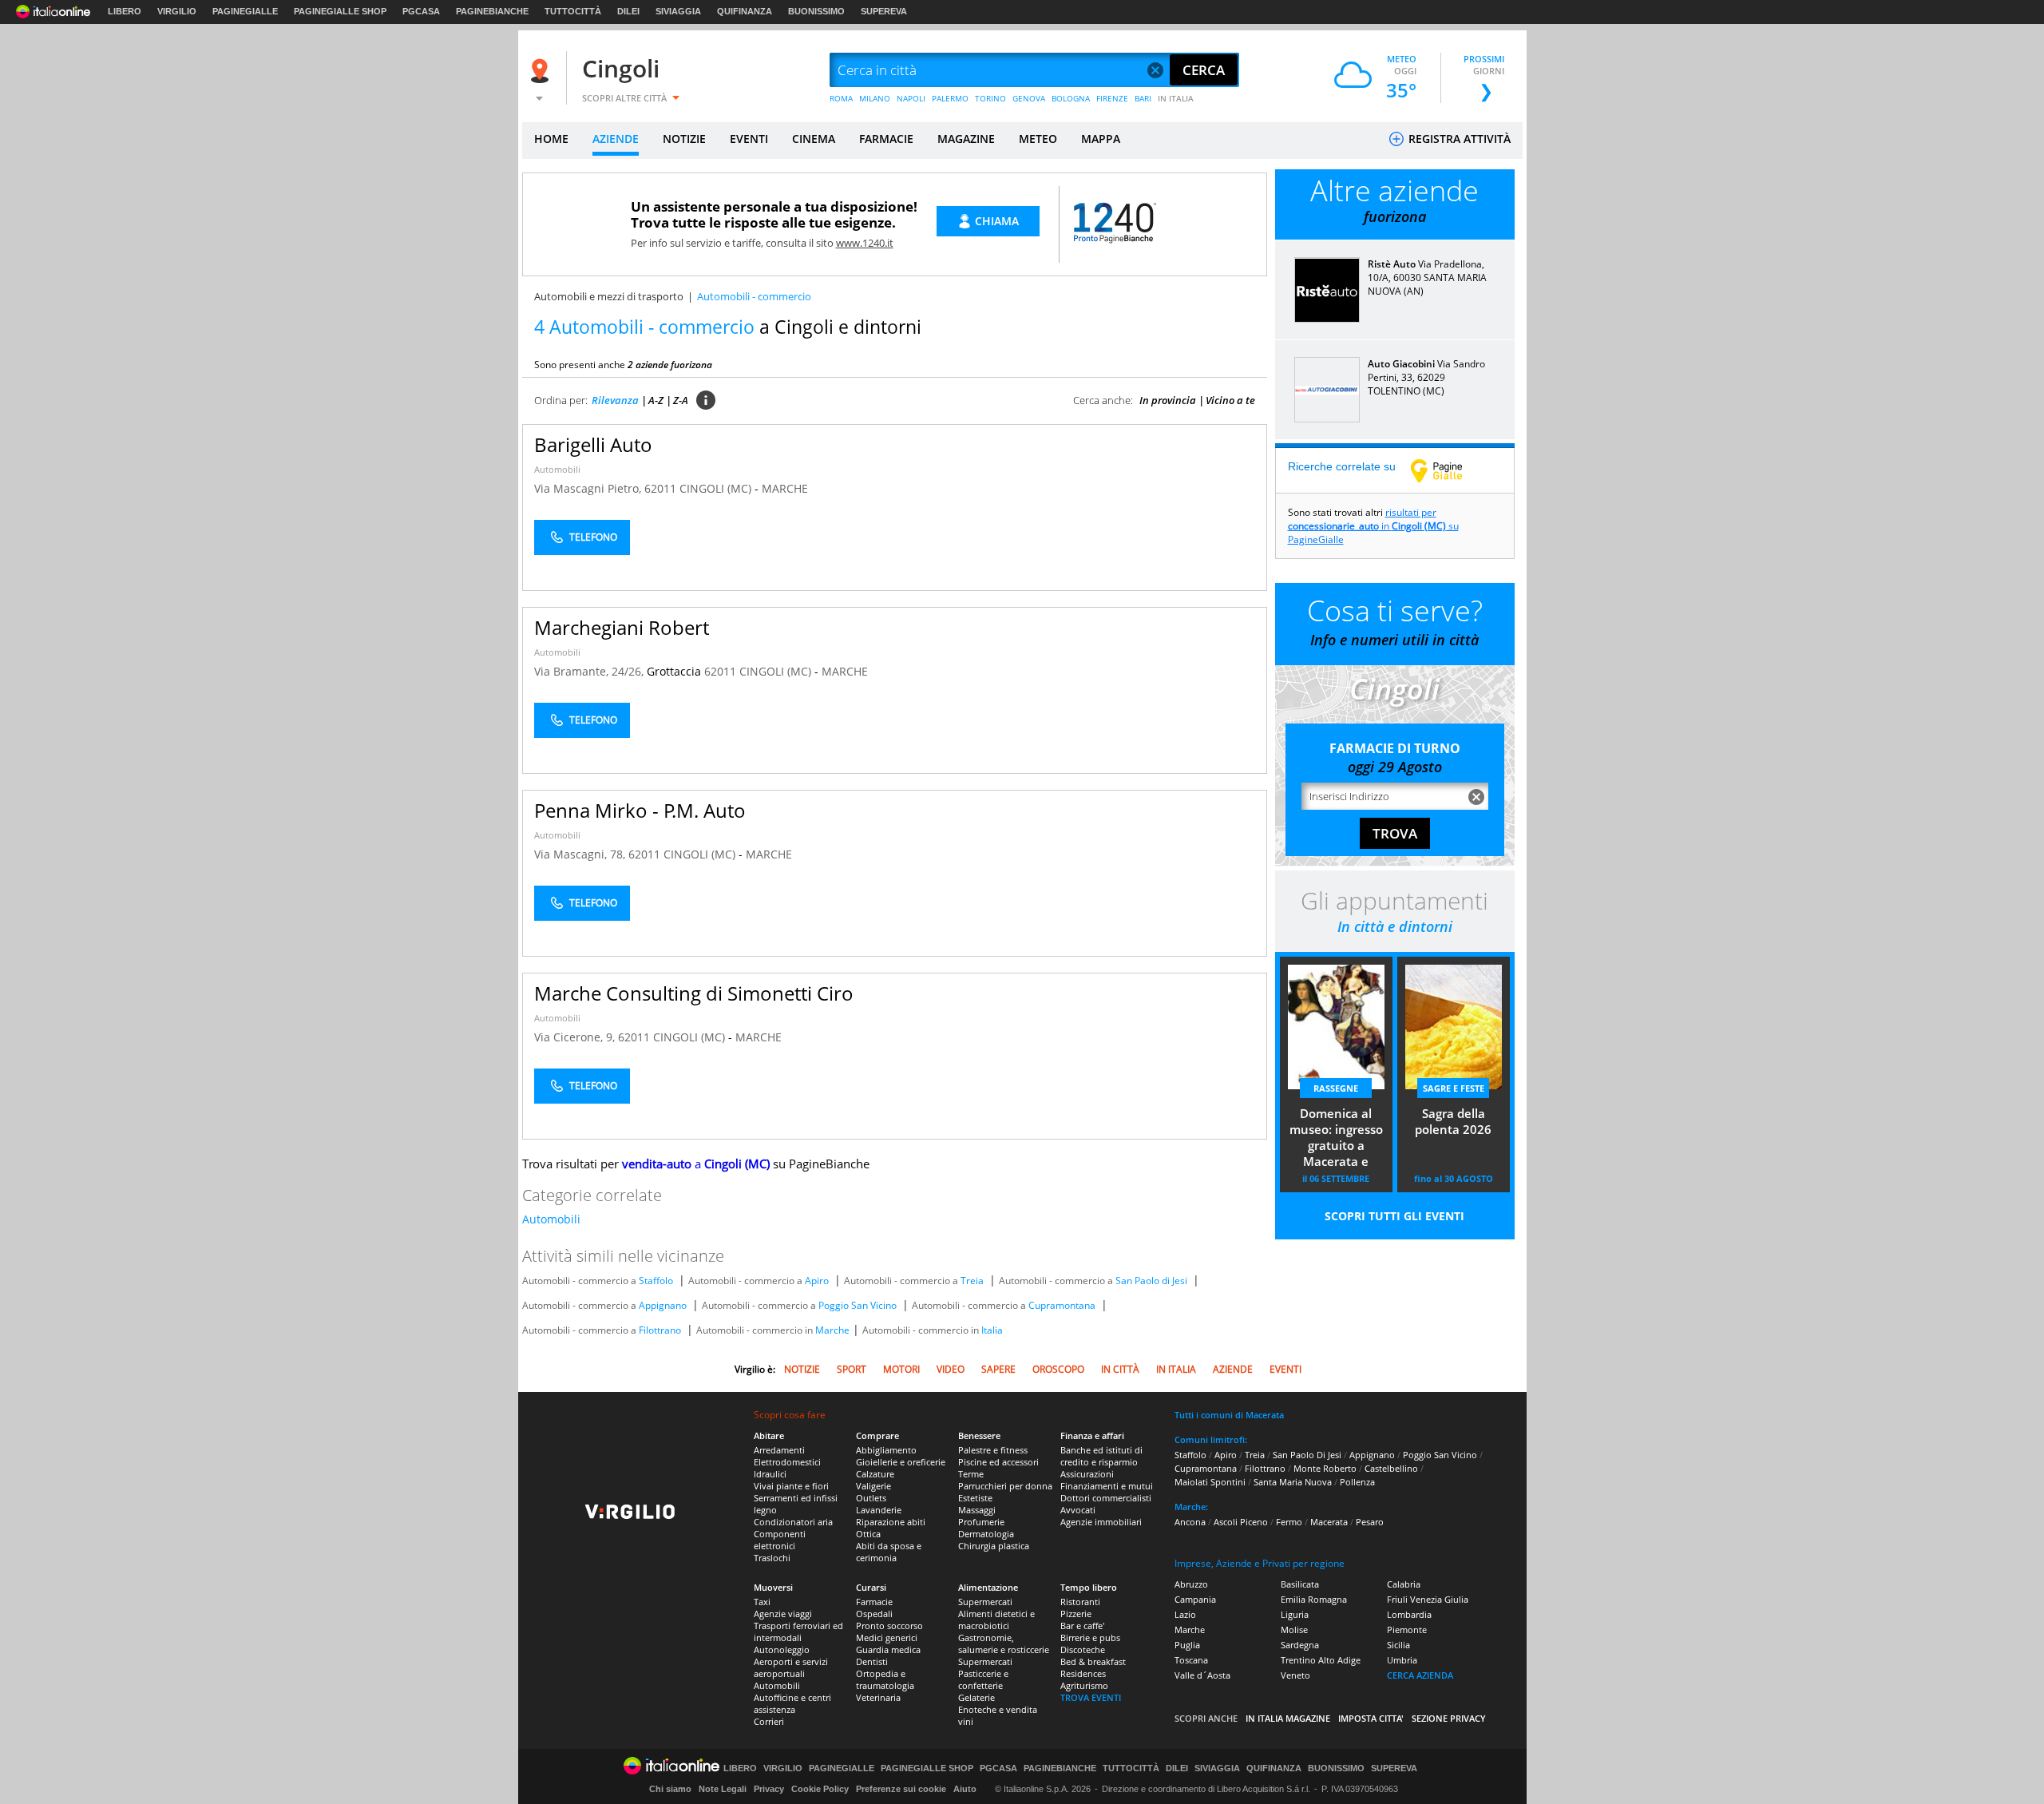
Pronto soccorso (889, 1626)
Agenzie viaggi (783, 1614)
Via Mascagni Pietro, (589, 488)
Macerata (1329, 1522)
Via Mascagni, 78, (581, 854)
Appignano (663, 1305)
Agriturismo (1084, 1685)
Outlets (871, 1498)
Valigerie (873, 1486)
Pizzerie (1076, 1614)
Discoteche (1083, 1649)
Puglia (1187, 1645)
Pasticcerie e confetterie (983, 1679)
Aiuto (965, 1789)
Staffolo (656, 1281)
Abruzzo (1191, 1584)
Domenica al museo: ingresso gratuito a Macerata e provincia (1336, 1139)
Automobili (557, 469)
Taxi (762, 1602)
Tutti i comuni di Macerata (1229, 1415)
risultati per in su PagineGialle (1373, 526)
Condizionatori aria (793, 1522)
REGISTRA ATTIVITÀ (1458, 139)
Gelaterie (976, 1697)
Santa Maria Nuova (1293, 1482)
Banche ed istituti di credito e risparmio (1101, 1456)
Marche (832, 1330)
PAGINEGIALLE (245, 11)
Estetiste (975, 1498)
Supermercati (985, 1602)
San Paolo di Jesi (1151, 1281)
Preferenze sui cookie (901, 1789)
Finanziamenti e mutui (1107, 1486)
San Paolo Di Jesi (1307, 1455)
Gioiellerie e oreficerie (901, 1462)
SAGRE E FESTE (1454, 1088)
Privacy (769, 1789)
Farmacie (874, 1602)
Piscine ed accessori (998, 1462)
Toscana (1191, 1660)
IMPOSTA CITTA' (1371, 1718)
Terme (971, 1474)
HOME (551, 139)
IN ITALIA (1176, 98)
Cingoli (621, 68)
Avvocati (1078, 1510)
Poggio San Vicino (858, 1305)
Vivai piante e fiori (791, 1486)
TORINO (990, 98)
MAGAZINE (966, 139)
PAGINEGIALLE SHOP (340, 11)
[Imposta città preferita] (542, 71)
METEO (1038, 139)
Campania (1195, 1599)
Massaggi (977, 1510)
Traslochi (772, 1558)
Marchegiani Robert (622, 627)
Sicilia (1398, 1645)
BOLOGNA (1071, 98)
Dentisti (872, 1661)
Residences (1083, 1673)
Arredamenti (779, 1450)
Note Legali (723, 1789)
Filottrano (660, 1330)
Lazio (1185, 1614)
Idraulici (770, 1474)
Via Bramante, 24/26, (590, 671)
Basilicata (1300, 1584)
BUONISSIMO (816, 11)
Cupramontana (1062, 1305)
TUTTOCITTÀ (573, 11)
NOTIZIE (684, 139)
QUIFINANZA (745, 11)
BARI (1143, 98)
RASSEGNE (1336, 1088)
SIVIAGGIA (678, 11)
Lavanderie (879, 1510)
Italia (992, 1330)
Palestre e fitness (993, 1450)
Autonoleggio (782, 1649)
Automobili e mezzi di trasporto (609, 296)
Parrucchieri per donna (1005, 1486)
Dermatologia (986, 1534)
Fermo (1289, 1522)
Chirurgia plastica (994, 1546)
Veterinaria (878, 1697)
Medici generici (887, 1637)
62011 (660, 488)
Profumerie (981, 1522)
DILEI (628, 11)
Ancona (1190, 1522)
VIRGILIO (177, 11)
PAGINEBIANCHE (492, 11)
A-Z (656, 400)
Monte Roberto (1325, 1468)
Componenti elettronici (780, 1540)
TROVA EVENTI (1091, 1697)
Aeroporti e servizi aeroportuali (791, 1667)
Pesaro (1370, 1522)
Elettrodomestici (787, 1462)
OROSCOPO (1058, 1369)
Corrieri (769, 1721)
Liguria (1295, 1614)
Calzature (875, 1474)
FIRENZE (1112, 98)
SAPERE (998, 1369)
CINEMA (814, 139)
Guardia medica (888, 1649)
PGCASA (421, 11)
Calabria (1404, 1584)
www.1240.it (865, 243)
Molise (1294, 1630)
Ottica (868, 1534)
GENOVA (1029, 98)
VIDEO (951, 1369)
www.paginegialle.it (1448, 470)
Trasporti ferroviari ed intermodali (798, 1632)
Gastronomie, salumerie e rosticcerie (1004, 1643)
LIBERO (125, 11)
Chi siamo (670, 1789)
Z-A (681, 400)
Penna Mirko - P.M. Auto (640, 810)
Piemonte (1407, 1630)
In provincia (1168, 400)
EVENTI (749, 139)
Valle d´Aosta (1202, 1675)
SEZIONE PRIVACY (1449, 1718)
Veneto (1295, 1675)
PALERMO (950, 98)
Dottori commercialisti (1106, 1498)
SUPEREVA (884, 11)
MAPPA (1101, 139)
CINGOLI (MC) (717, 488)
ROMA (841, 98)
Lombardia (1409, 1614)
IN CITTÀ (1120, 1369)
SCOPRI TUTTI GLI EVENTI (1394, 1216)
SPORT (852, 1369)
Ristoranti (1080, 1602)
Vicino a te (1230, 400)
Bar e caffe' (1082, 1626)
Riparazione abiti (891, 1522)
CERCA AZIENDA (1420, 1675)
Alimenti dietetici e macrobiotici (996, 1620)
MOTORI (901, 1369)
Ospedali (874, 1614)
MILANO (875, 98)
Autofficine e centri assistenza (792, 1703)
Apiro (817, 1281)
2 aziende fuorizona (670, 365)
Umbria (1402, 1660)
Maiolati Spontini (1210, 1482)
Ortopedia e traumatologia (885, 1679)
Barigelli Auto (593, 444)
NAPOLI (911, 98)
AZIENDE (616, 139)
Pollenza (1357, 1482)
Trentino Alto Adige (1321, 1660)
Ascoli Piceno (1241, 1522)
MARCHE (785, 488)
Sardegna (1300, 1645)
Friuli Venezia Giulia (1428, 1599)
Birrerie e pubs (1090, 1637)
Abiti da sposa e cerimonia (889, 1552)
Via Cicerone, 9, (576, 1037)
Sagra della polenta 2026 (1453, 1121)
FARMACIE (886, 139)
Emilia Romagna (1314, 1599)
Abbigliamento (886, 1450)
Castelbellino (1391, 1468)
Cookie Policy (820, 1789)
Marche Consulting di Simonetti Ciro (694, 993)
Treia (972, 1281)
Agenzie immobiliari (1101, 1522)
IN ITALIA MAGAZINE (1288, 1718)
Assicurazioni (1087, 1474)
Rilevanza (615, 400)
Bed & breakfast (1093, 1661)
